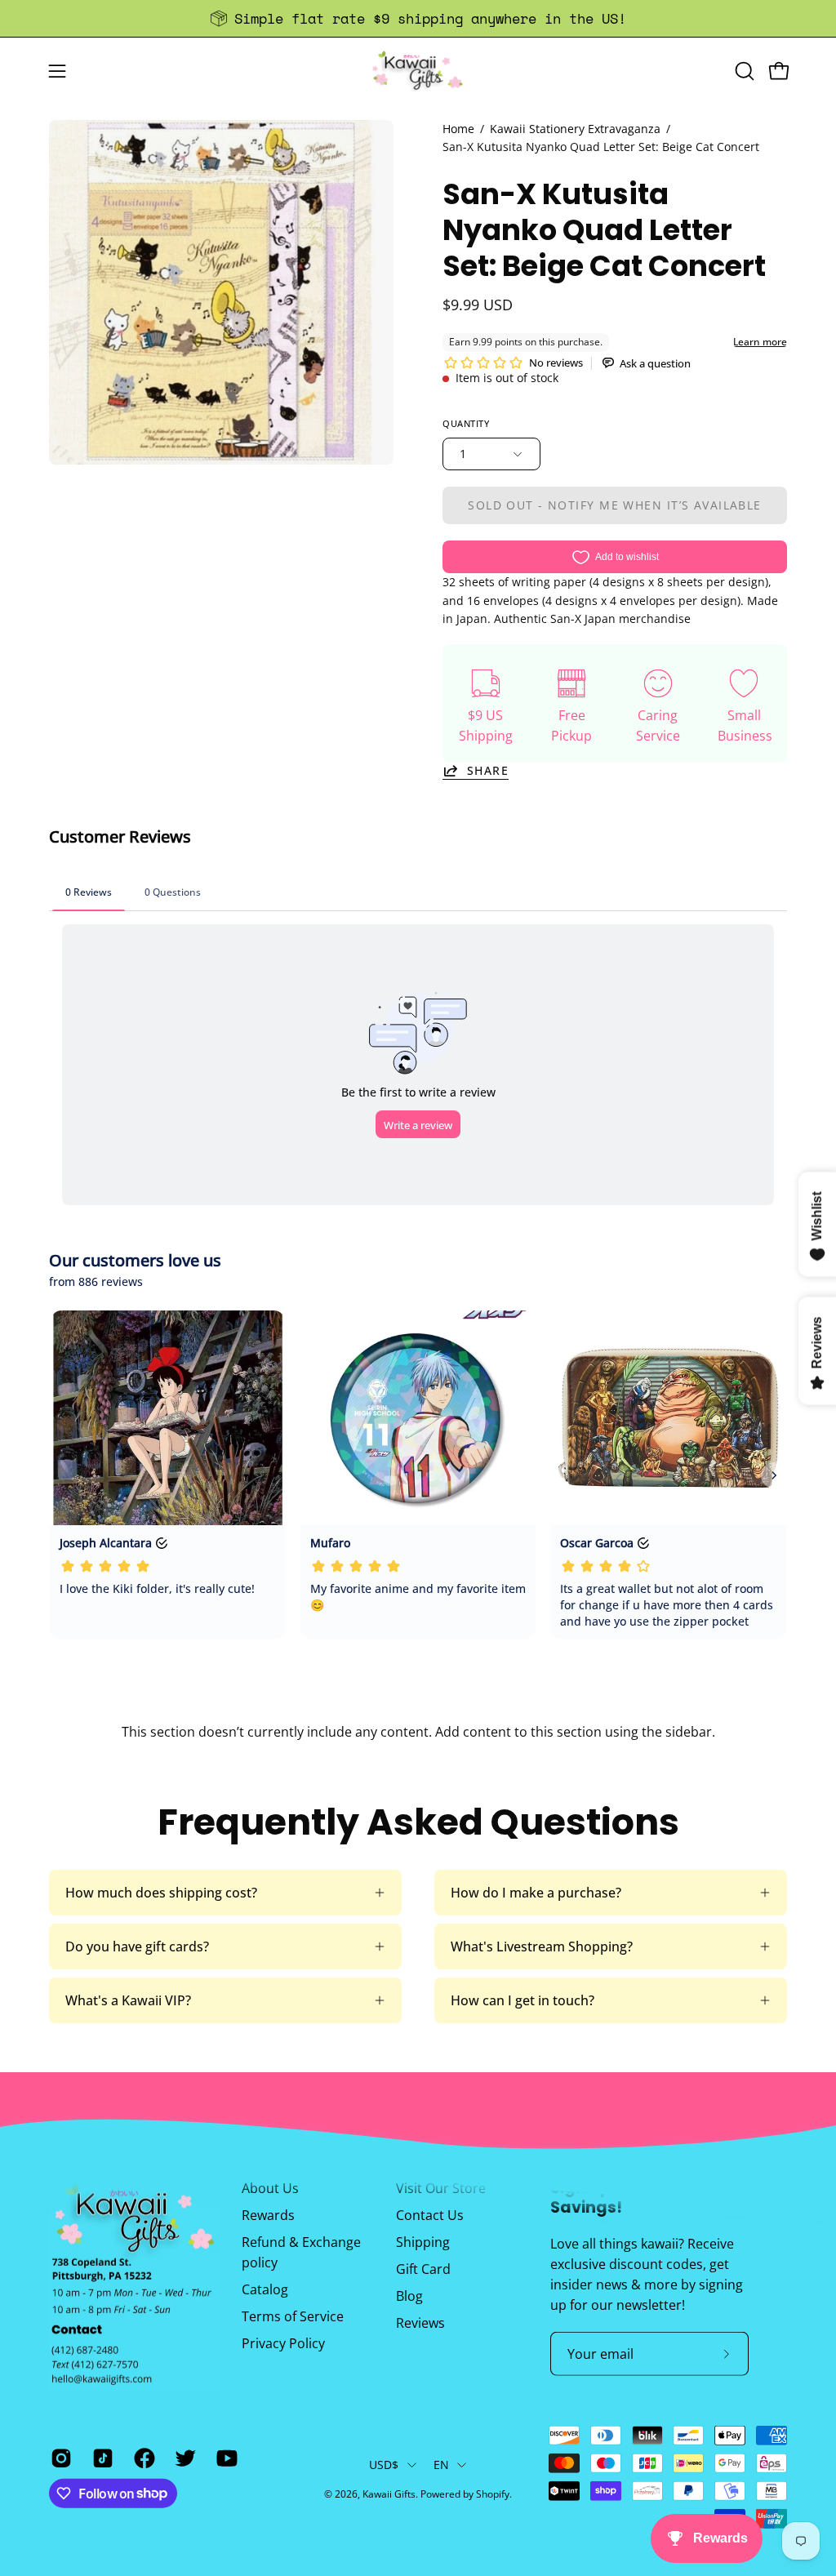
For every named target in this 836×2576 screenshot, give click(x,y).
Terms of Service (293, 2316)
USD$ (384, 2465)
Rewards (268, 2215)
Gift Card (423, 2269)
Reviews (420, 2323)
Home (458, 129)
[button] (743, 71)
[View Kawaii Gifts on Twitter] (183, 2458)
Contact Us (430, 2215)
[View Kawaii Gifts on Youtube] (225, 2458)
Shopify (493, 2494)
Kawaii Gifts (389, 2494)
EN (442, 2465)
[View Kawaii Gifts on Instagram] (59, 2458)
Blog (409, 2296)
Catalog (265, 2289)
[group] (418, 18)
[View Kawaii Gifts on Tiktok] (101, 2458)
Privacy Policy (283, 2343)
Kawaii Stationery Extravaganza (575, 129)
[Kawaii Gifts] (418, 71)
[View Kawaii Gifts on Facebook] (142, 2458)
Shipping (423, 2242)
